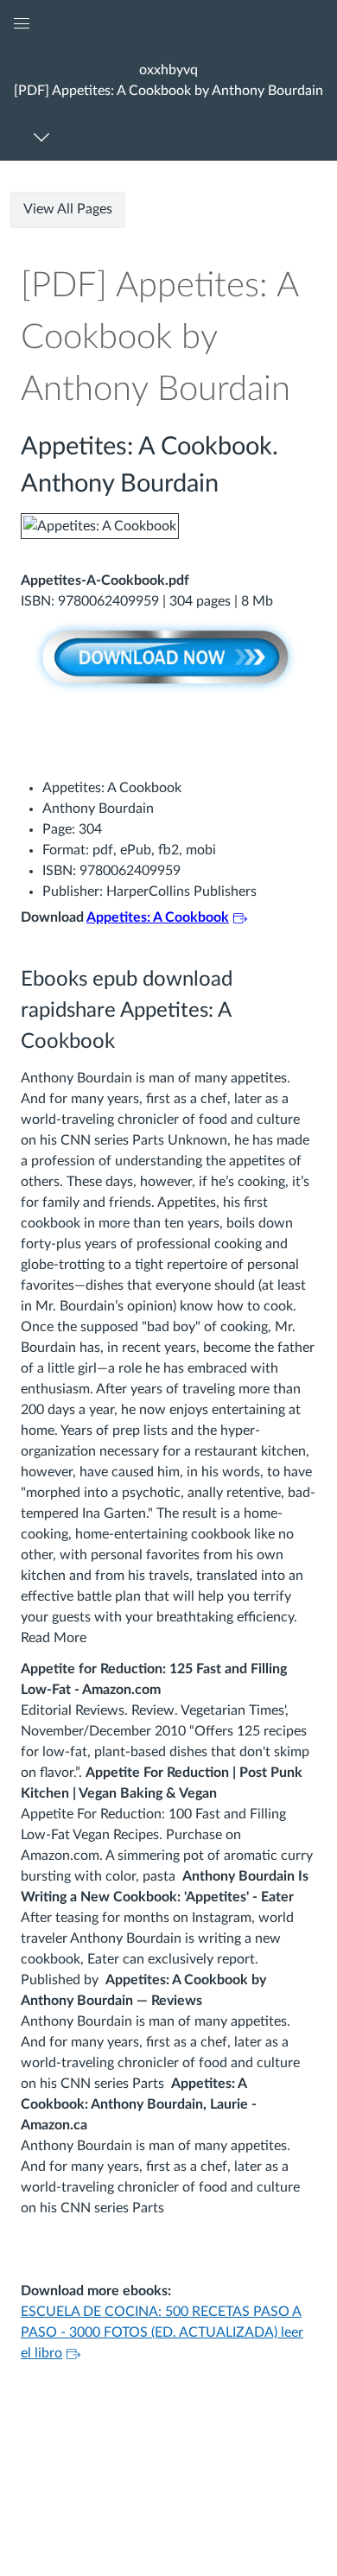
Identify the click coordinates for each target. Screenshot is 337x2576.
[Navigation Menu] (45, 137)
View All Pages (68, 209)
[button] (168, 80)
